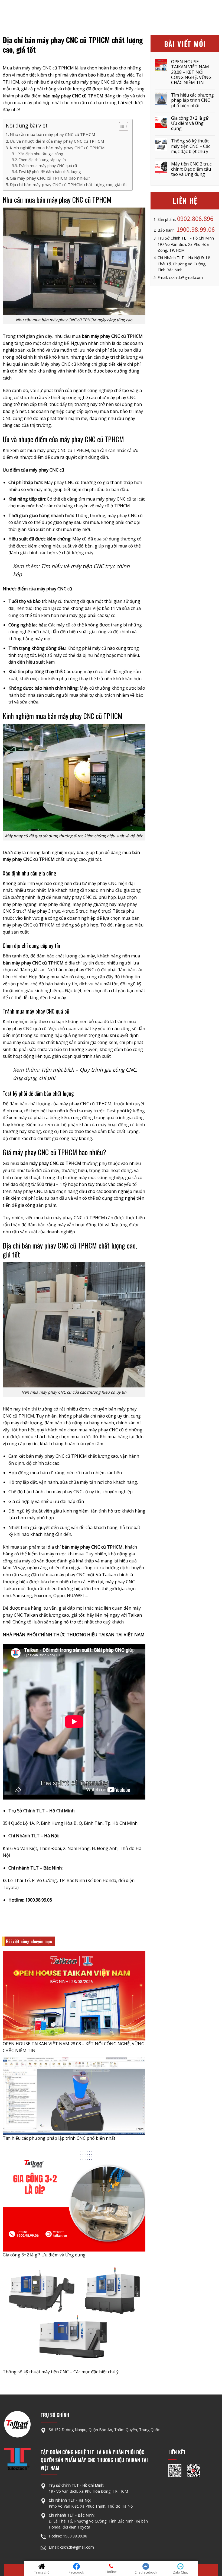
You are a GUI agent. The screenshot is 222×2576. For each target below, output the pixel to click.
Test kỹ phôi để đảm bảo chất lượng (50, 172)
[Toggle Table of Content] (121, 126)
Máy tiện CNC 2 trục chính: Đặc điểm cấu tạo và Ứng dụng (191, 169)
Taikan (31, 1615)
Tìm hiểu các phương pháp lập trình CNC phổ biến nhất (59, 2138)
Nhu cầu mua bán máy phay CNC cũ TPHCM (53, 134)
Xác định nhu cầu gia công (41, 154)
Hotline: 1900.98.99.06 (68, 2536)
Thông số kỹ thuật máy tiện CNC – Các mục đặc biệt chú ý (61, 2372)
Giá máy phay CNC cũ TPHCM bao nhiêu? (50, 178)
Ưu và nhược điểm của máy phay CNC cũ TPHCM (57, 141)
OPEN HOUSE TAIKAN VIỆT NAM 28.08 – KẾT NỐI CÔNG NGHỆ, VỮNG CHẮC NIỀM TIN (191, 72)
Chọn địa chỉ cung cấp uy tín (42, 160)
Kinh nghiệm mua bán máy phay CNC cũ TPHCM (57, 148)
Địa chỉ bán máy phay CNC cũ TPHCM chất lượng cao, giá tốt (68, 184)
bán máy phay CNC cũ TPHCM (43, 68)
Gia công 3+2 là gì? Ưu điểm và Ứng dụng (44, 2255)
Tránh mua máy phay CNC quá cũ (48, 166)
